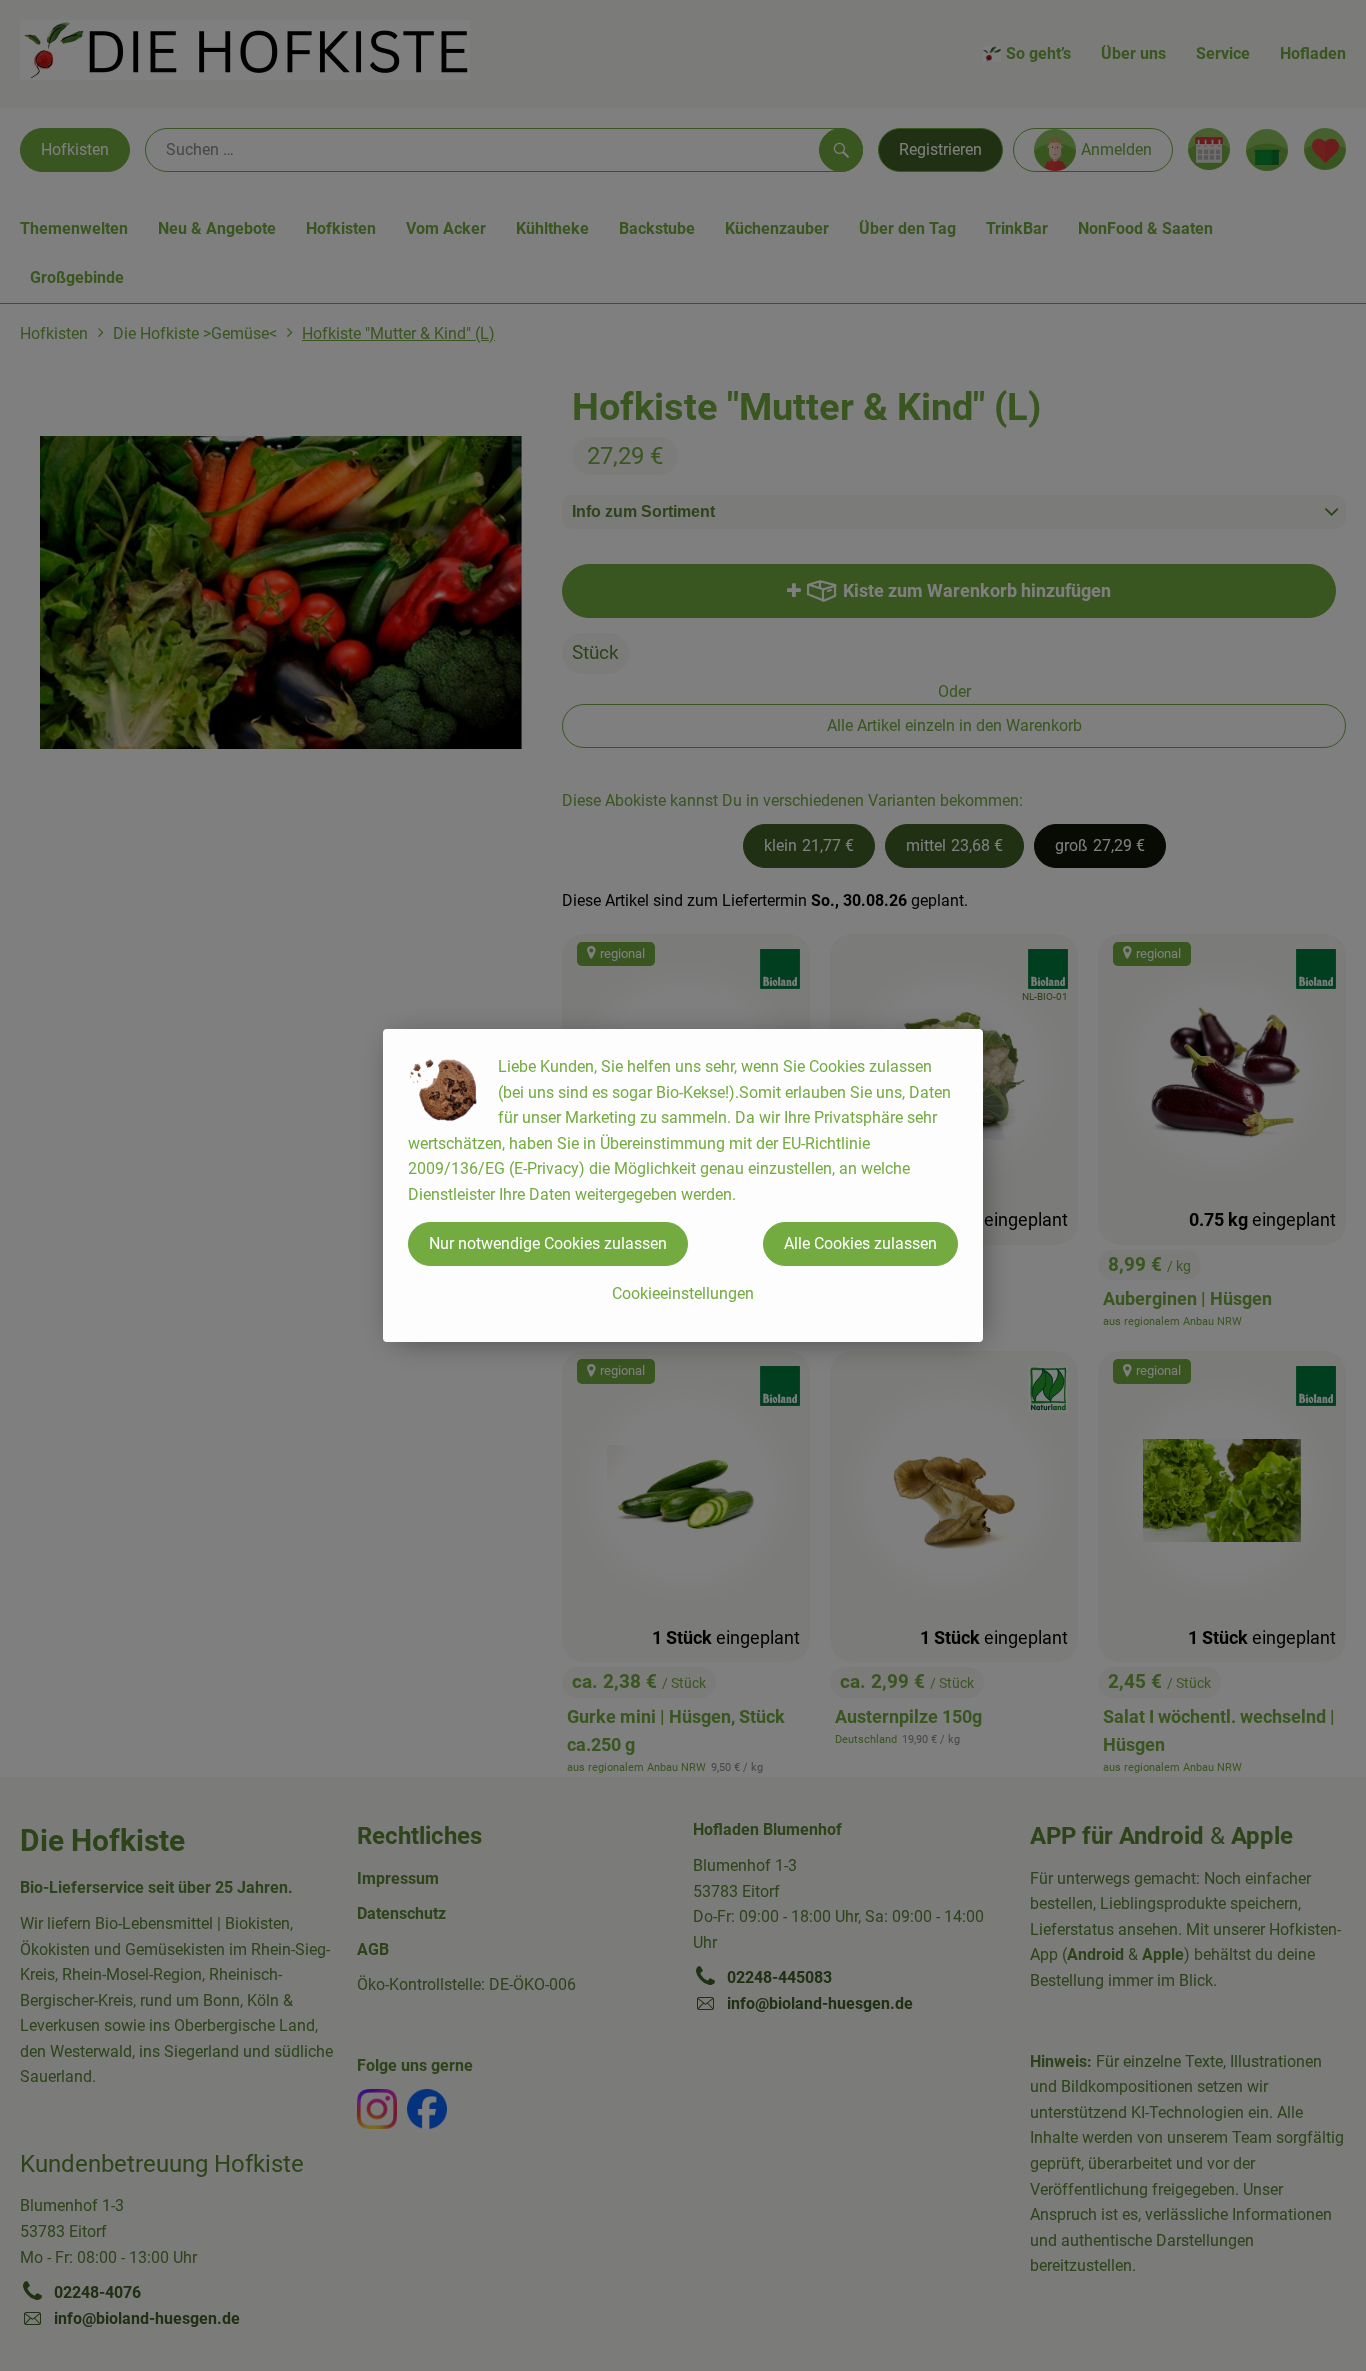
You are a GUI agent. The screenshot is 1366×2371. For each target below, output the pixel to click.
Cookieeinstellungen (683, 1293)
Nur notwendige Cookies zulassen (548, 1243)
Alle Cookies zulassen (860, 1243)
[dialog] (683, 1185)
